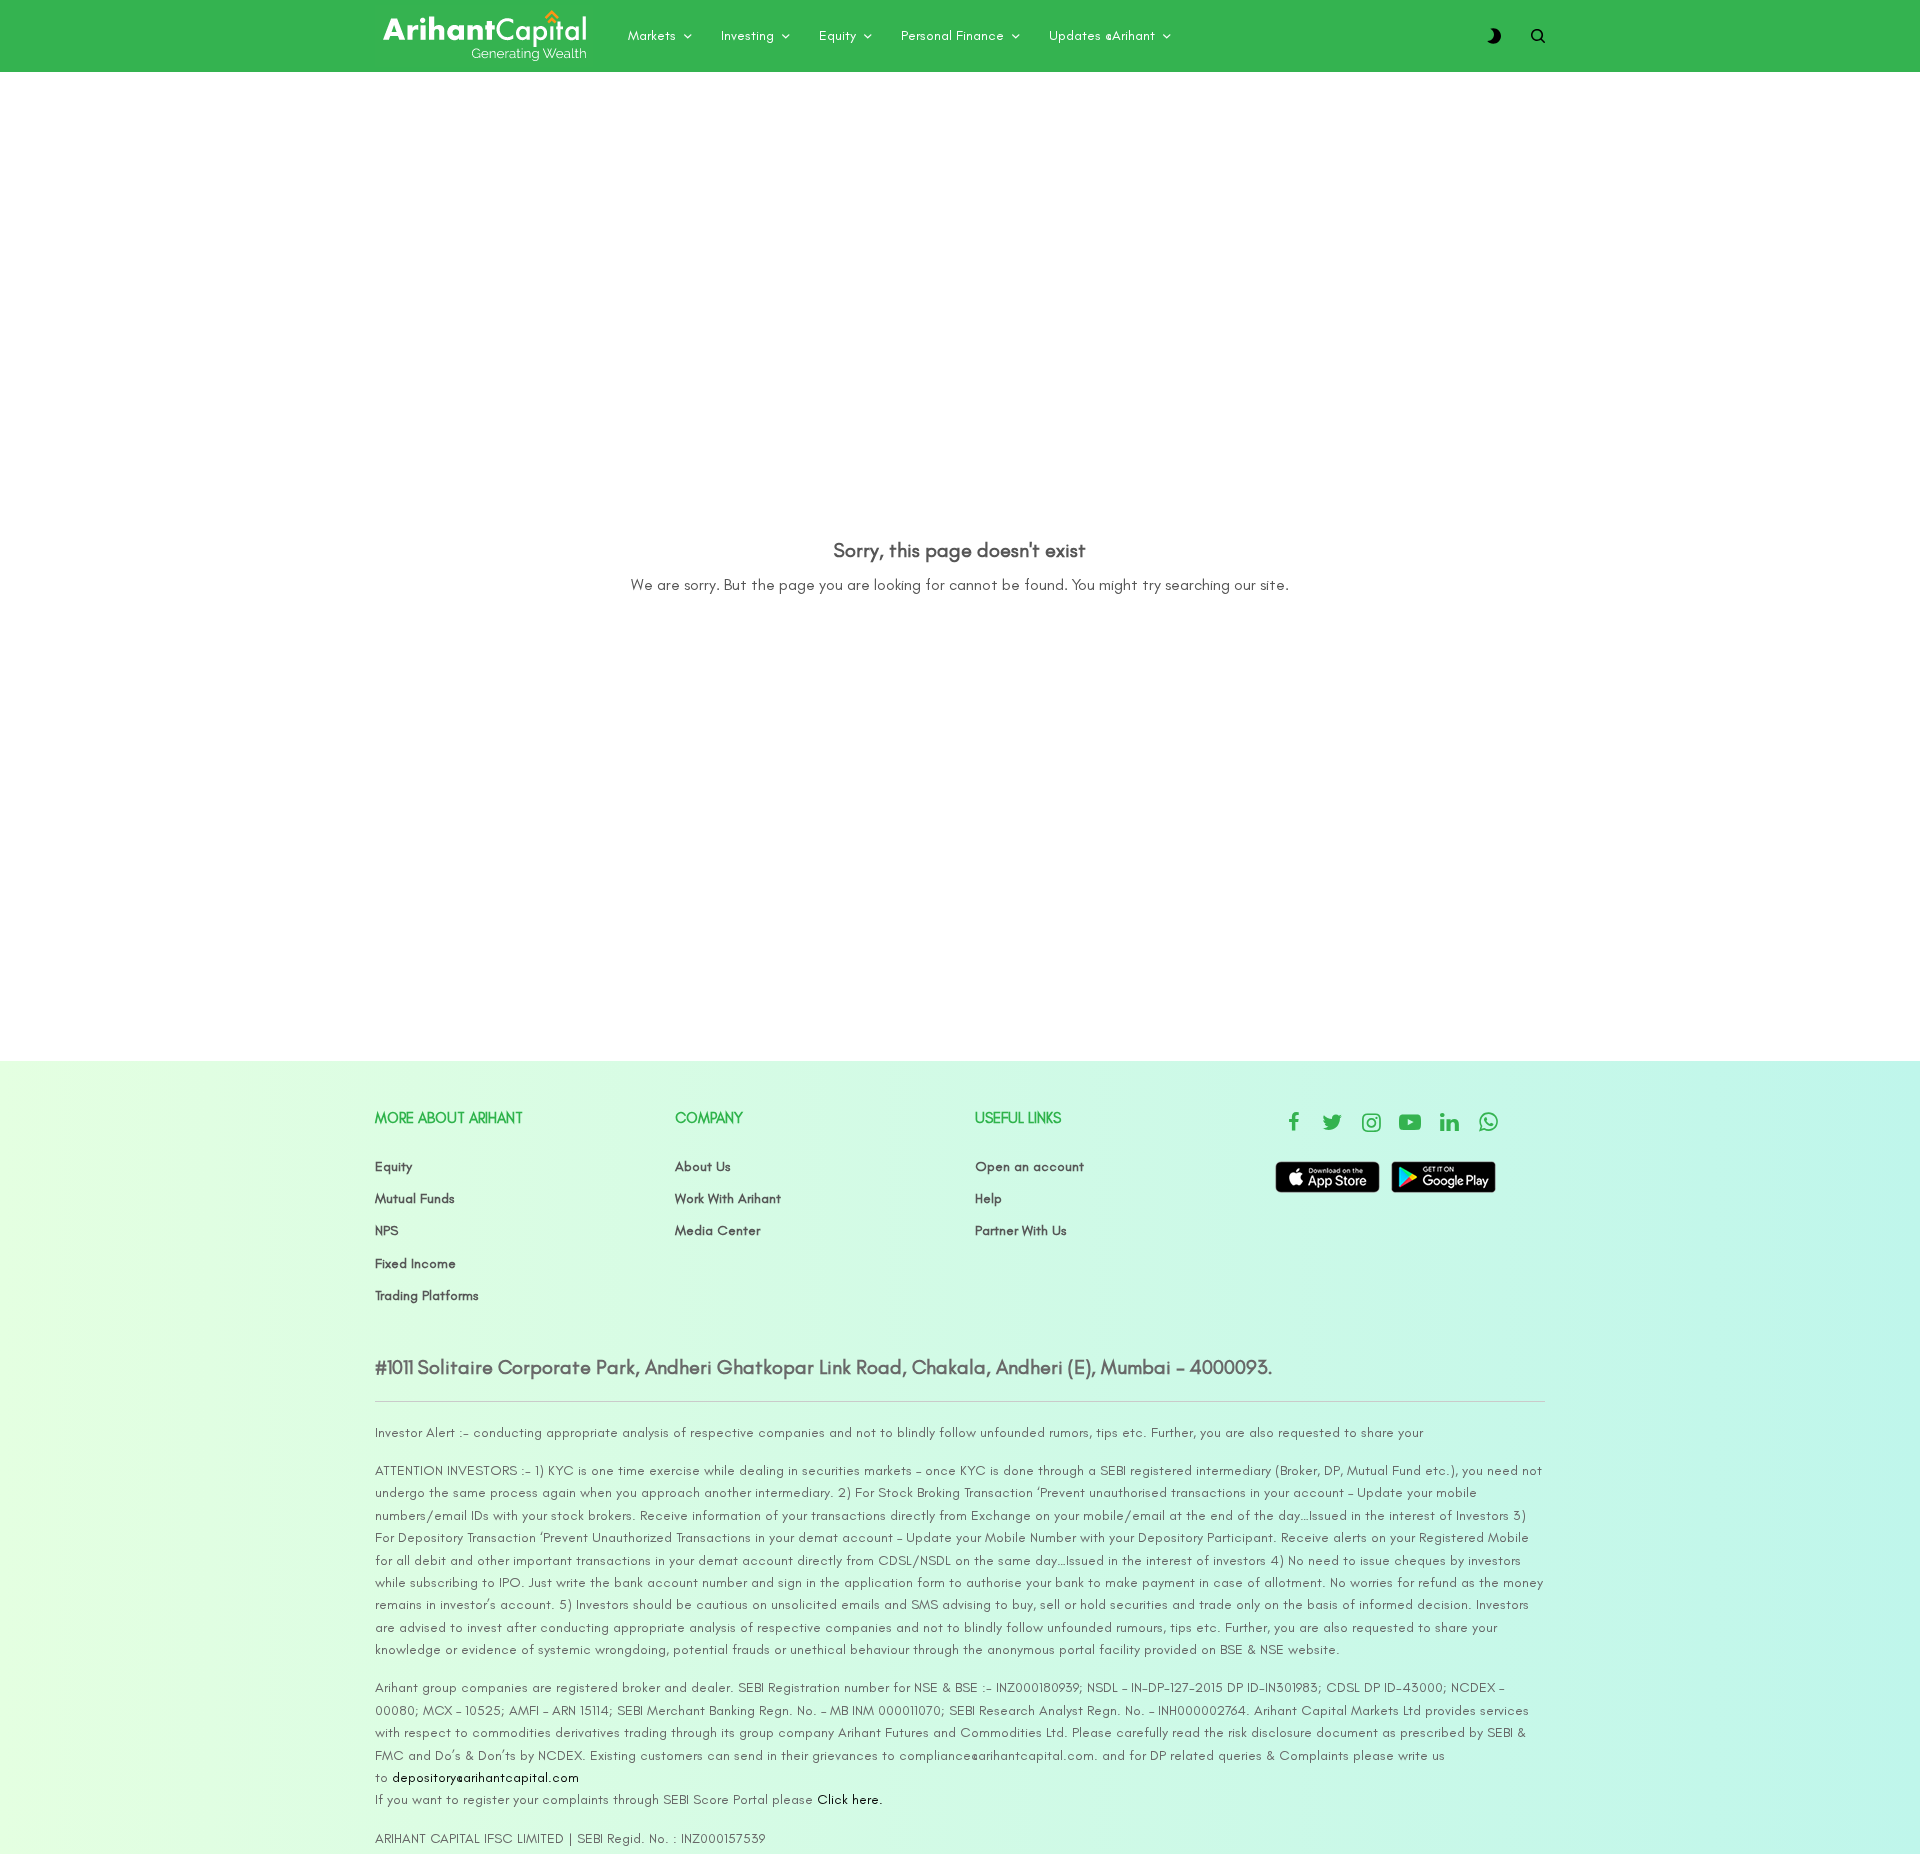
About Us (703, 1166)
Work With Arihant (728, 1198)
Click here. (850, 1799)
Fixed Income (415, 1263)
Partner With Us (1021, 1230)
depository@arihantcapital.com (485, 1777)
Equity (393, 1166)
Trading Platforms (427, 1295)
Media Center (717, 1230)
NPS (386, 1230)
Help (988, 1198)
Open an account (1029, 1166)
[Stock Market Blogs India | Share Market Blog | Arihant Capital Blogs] (484, 36)
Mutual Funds (415, 1198)
